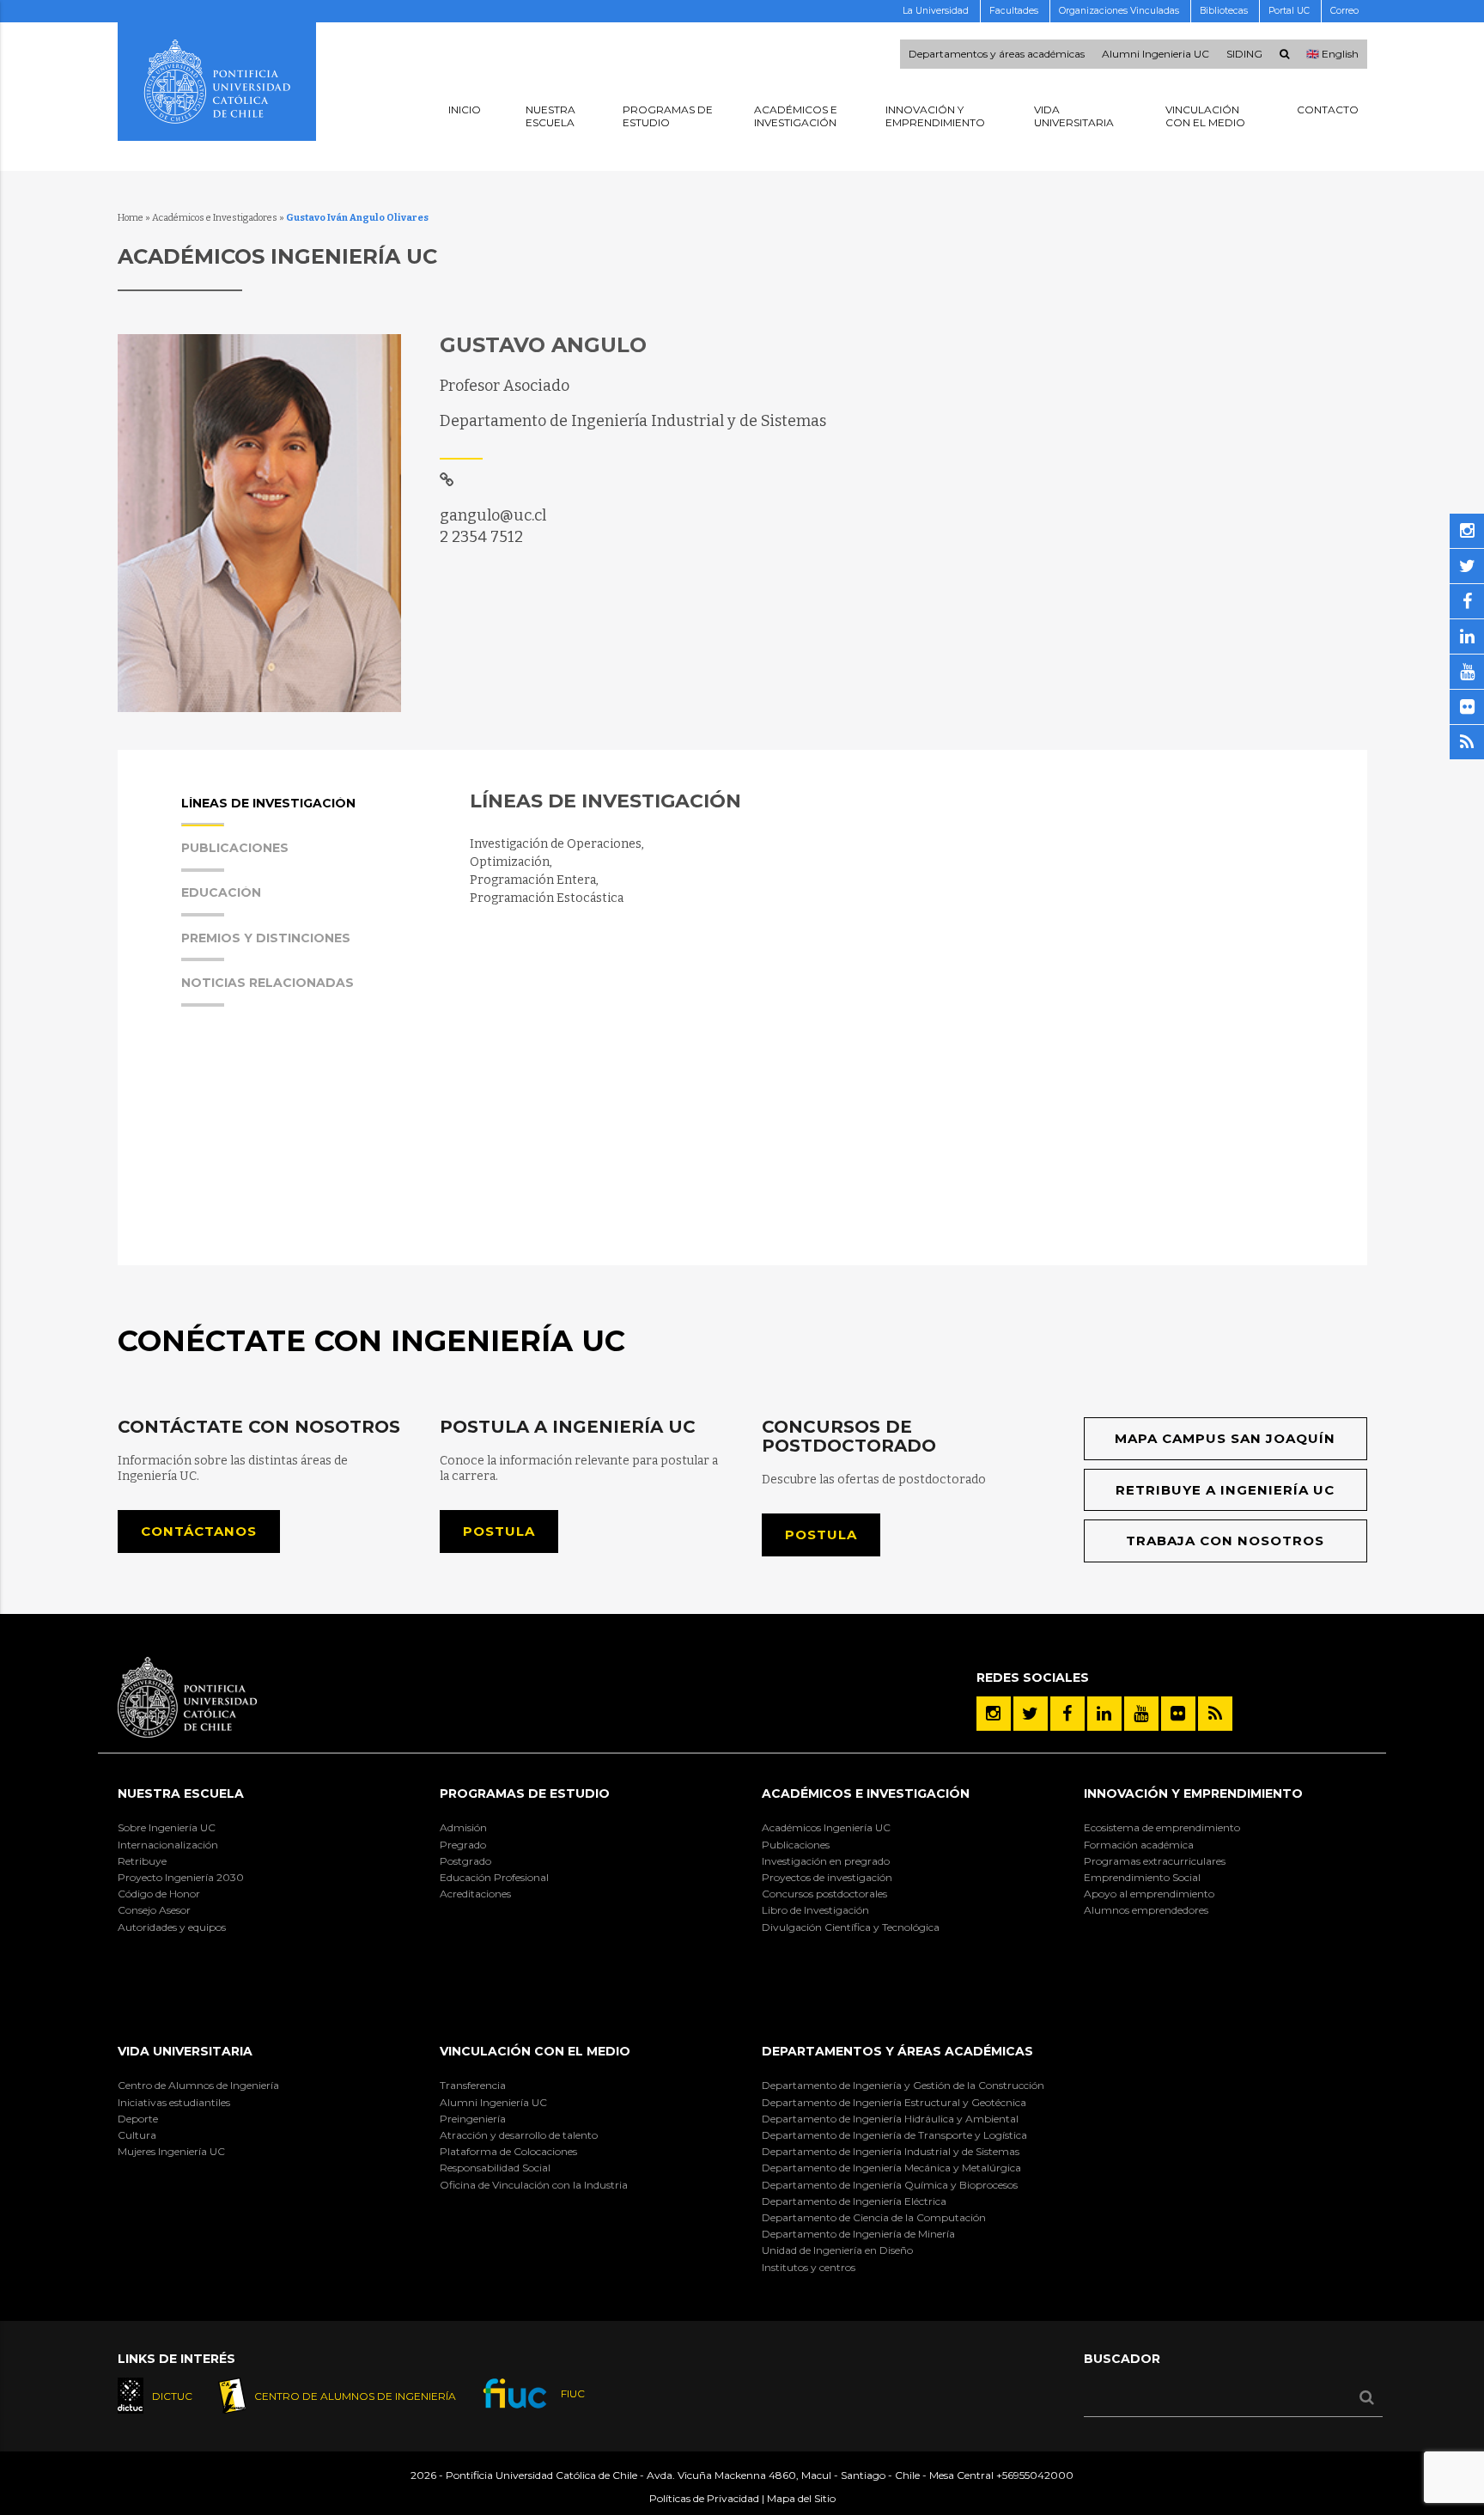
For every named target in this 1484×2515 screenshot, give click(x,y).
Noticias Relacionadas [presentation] (268, 983)
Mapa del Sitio (801, 2498)
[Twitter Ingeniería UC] (1031, 1714)
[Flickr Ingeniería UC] (1178, 1714)
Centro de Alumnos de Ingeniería (198, 2085)
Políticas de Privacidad (704, 2498)
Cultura (137, 2135)
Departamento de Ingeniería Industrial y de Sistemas (891, 2151)
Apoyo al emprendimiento (1149, 1894)
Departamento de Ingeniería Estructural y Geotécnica (894, 2102)
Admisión (463, 1827)
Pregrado (463, 1845)
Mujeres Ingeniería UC (171, 2151)
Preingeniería (473, 2119)
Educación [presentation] (221, 893)
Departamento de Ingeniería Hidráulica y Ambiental (890, 2119)
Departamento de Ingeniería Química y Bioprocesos (890, 2185)
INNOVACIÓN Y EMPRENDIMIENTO (1193, 1793)
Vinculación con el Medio (535, 2051)
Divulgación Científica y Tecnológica (851, 1927)
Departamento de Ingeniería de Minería (858, 2234)
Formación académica (1139, 1845)
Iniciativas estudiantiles (174, 2102)
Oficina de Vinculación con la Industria (534, 2185)
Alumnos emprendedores (1146, 1910)
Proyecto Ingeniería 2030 (181, 1877)
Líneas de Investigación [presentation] (268, 804)
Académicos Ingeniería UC (826, 1827)
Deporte (138, 2119)
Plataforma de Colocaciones (508, 2151)
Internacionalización (168, 1845)
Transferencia (473, 2085)
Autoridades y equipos (172, 1927)
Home (131, 218)
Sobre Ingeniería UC (167, 1827)
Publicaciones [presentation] (235, 849)
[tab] (307, 819)
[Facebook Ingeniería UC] (1067, 1714)
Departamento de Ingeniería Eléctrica (854, 2201)
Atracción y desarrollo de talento (519, 2135)
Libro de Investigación (815, 1910)
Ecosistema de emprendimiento (1162, 1827)
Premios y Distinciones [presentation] (266, 939)
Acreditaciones (475, 1894)
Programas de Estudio (525, 1793)
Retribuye (142, 1861)
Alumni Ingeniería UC (493, 2102)
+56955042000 (1035, 2475)
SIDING (1244, 54)
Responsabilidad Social (495, 2168)
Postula (499, 1531)
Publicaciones (796, 1845)
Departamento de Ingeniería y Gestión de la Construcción (903, 2085)
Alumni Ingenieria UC (1156, 54)
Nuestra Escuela (181, 1793)
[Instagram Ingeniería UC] (994, 1714)
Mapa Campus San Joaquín (1225, 1438)
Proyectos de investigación (827, 1877)
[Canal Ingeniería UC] (1141, 1714)
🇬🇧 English (1332, 54)
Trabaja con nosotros (1225, 1541)
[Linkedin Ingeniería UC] (1104, 1714)
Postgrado (465, 1861)
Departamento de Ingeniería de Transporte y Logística (894, 2135)
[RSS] (1215, 1714)
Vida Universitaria (185, 2051)
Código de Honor (159, 1894)
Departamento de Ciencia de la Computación (874, 2217)
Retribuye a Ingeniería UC (1225, 1490)
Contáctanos (199, 1531)
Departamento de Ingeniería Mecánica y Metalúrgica (891, 2168)
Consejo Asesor (154, 1910)
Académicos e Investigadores (215, 218)
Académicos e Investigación (866, 1793)
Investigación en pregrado (826, 1861)
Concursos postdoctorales (824, 1894)
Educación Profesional (494, 1877)
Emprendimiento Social (1142, 1877)
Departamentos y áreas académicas (997, 54)
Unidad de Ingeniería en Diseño (837, 2250)
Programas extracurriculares (1155, 1861)
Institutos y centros (809, 2267)
